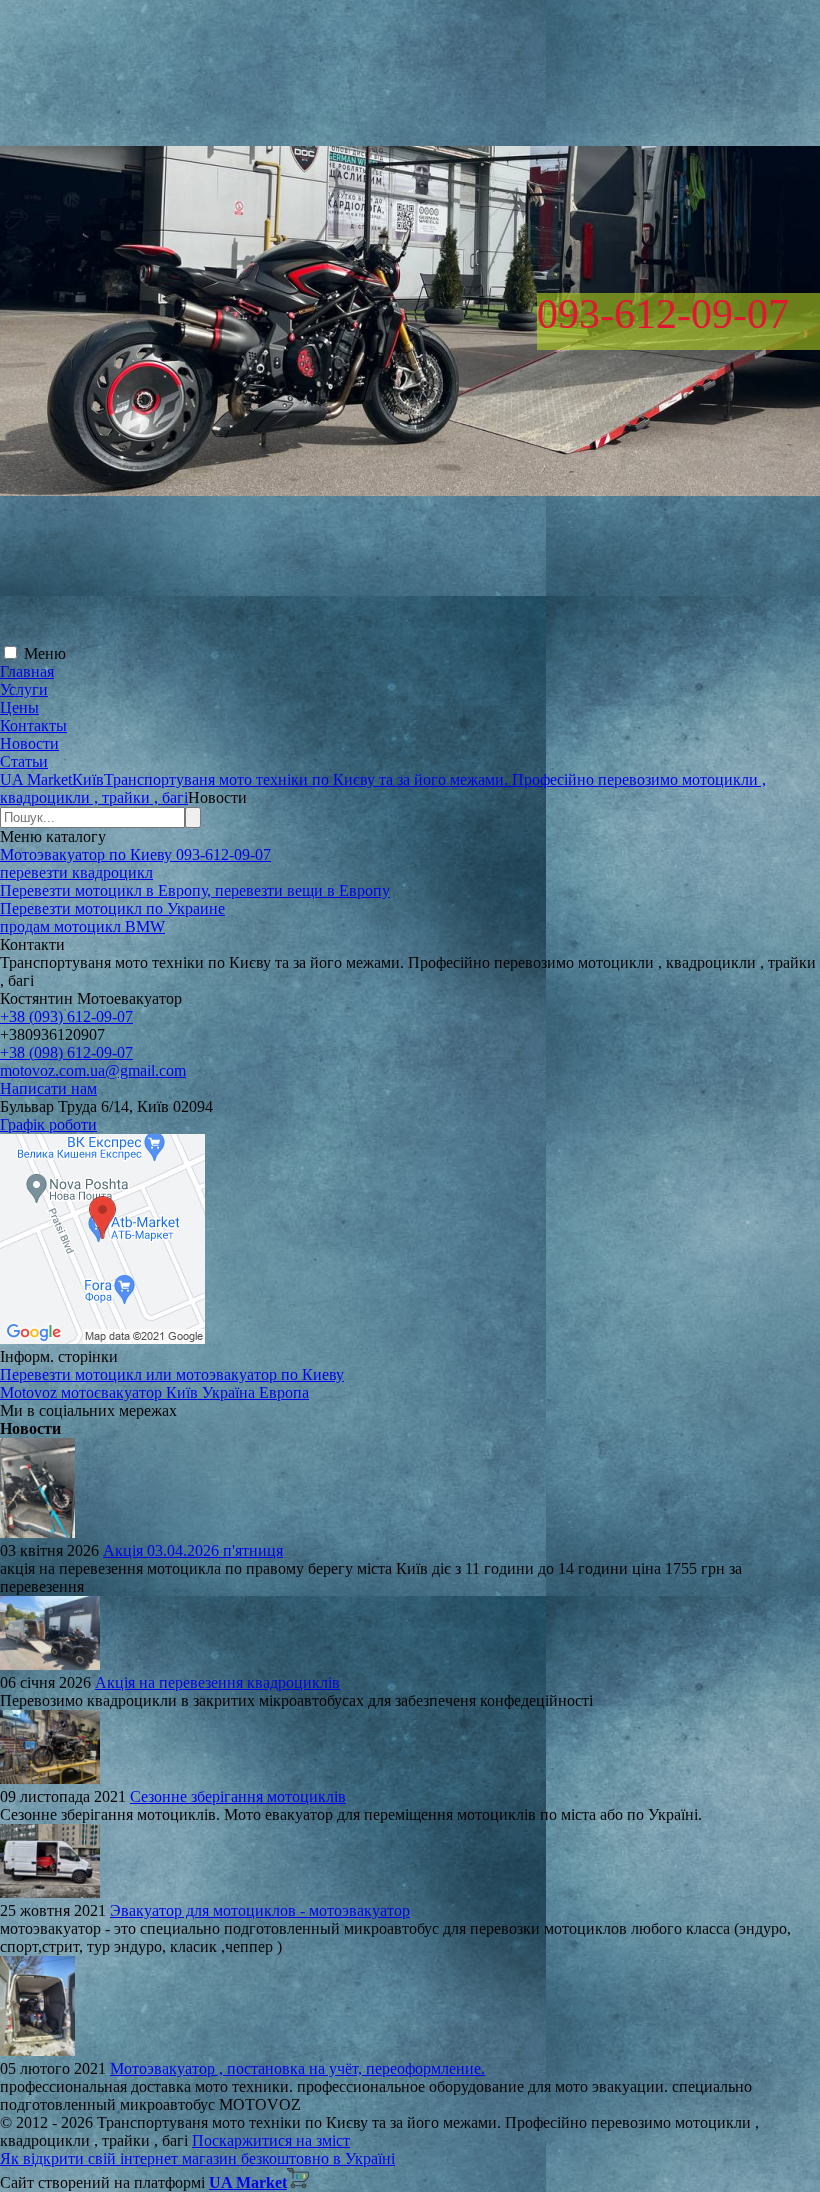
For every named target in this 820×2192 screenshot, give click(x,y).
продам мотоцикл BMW (82, 926)
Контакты (33, 725)
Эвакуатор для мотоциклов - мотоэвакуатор (260, 1910)
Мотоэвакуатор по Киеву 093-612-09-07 (135, 854)
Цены (19, 707)
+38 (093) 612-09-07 (66, 1016)
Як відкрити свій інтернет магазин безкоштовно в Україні (197, 2158)
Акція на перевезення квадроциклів (217, 1682)
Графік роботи (48, 1124)
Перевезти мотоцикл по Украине (112, 908)
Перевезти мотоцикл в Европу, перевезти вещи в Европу (195, 890)
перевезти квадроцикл (76, 872)
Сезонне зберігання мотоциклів (238, 1796)
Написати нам (48, 1088)
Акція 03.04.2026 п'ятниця (193, 1550)
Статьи (24, 761)
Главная (27, 671)
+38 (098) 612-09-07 (66, 1052)
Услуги (24, 689)
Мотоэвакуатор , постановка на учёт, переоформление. (297, 2068)
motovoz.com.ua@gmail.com (93, 1070)
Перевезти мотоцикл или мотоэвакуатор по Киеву (172, 1374)
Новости (29, 743)
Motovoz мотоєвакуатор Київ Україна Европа (154, 1392)
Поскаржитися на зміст (271, 2140)
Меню (45, 653)
